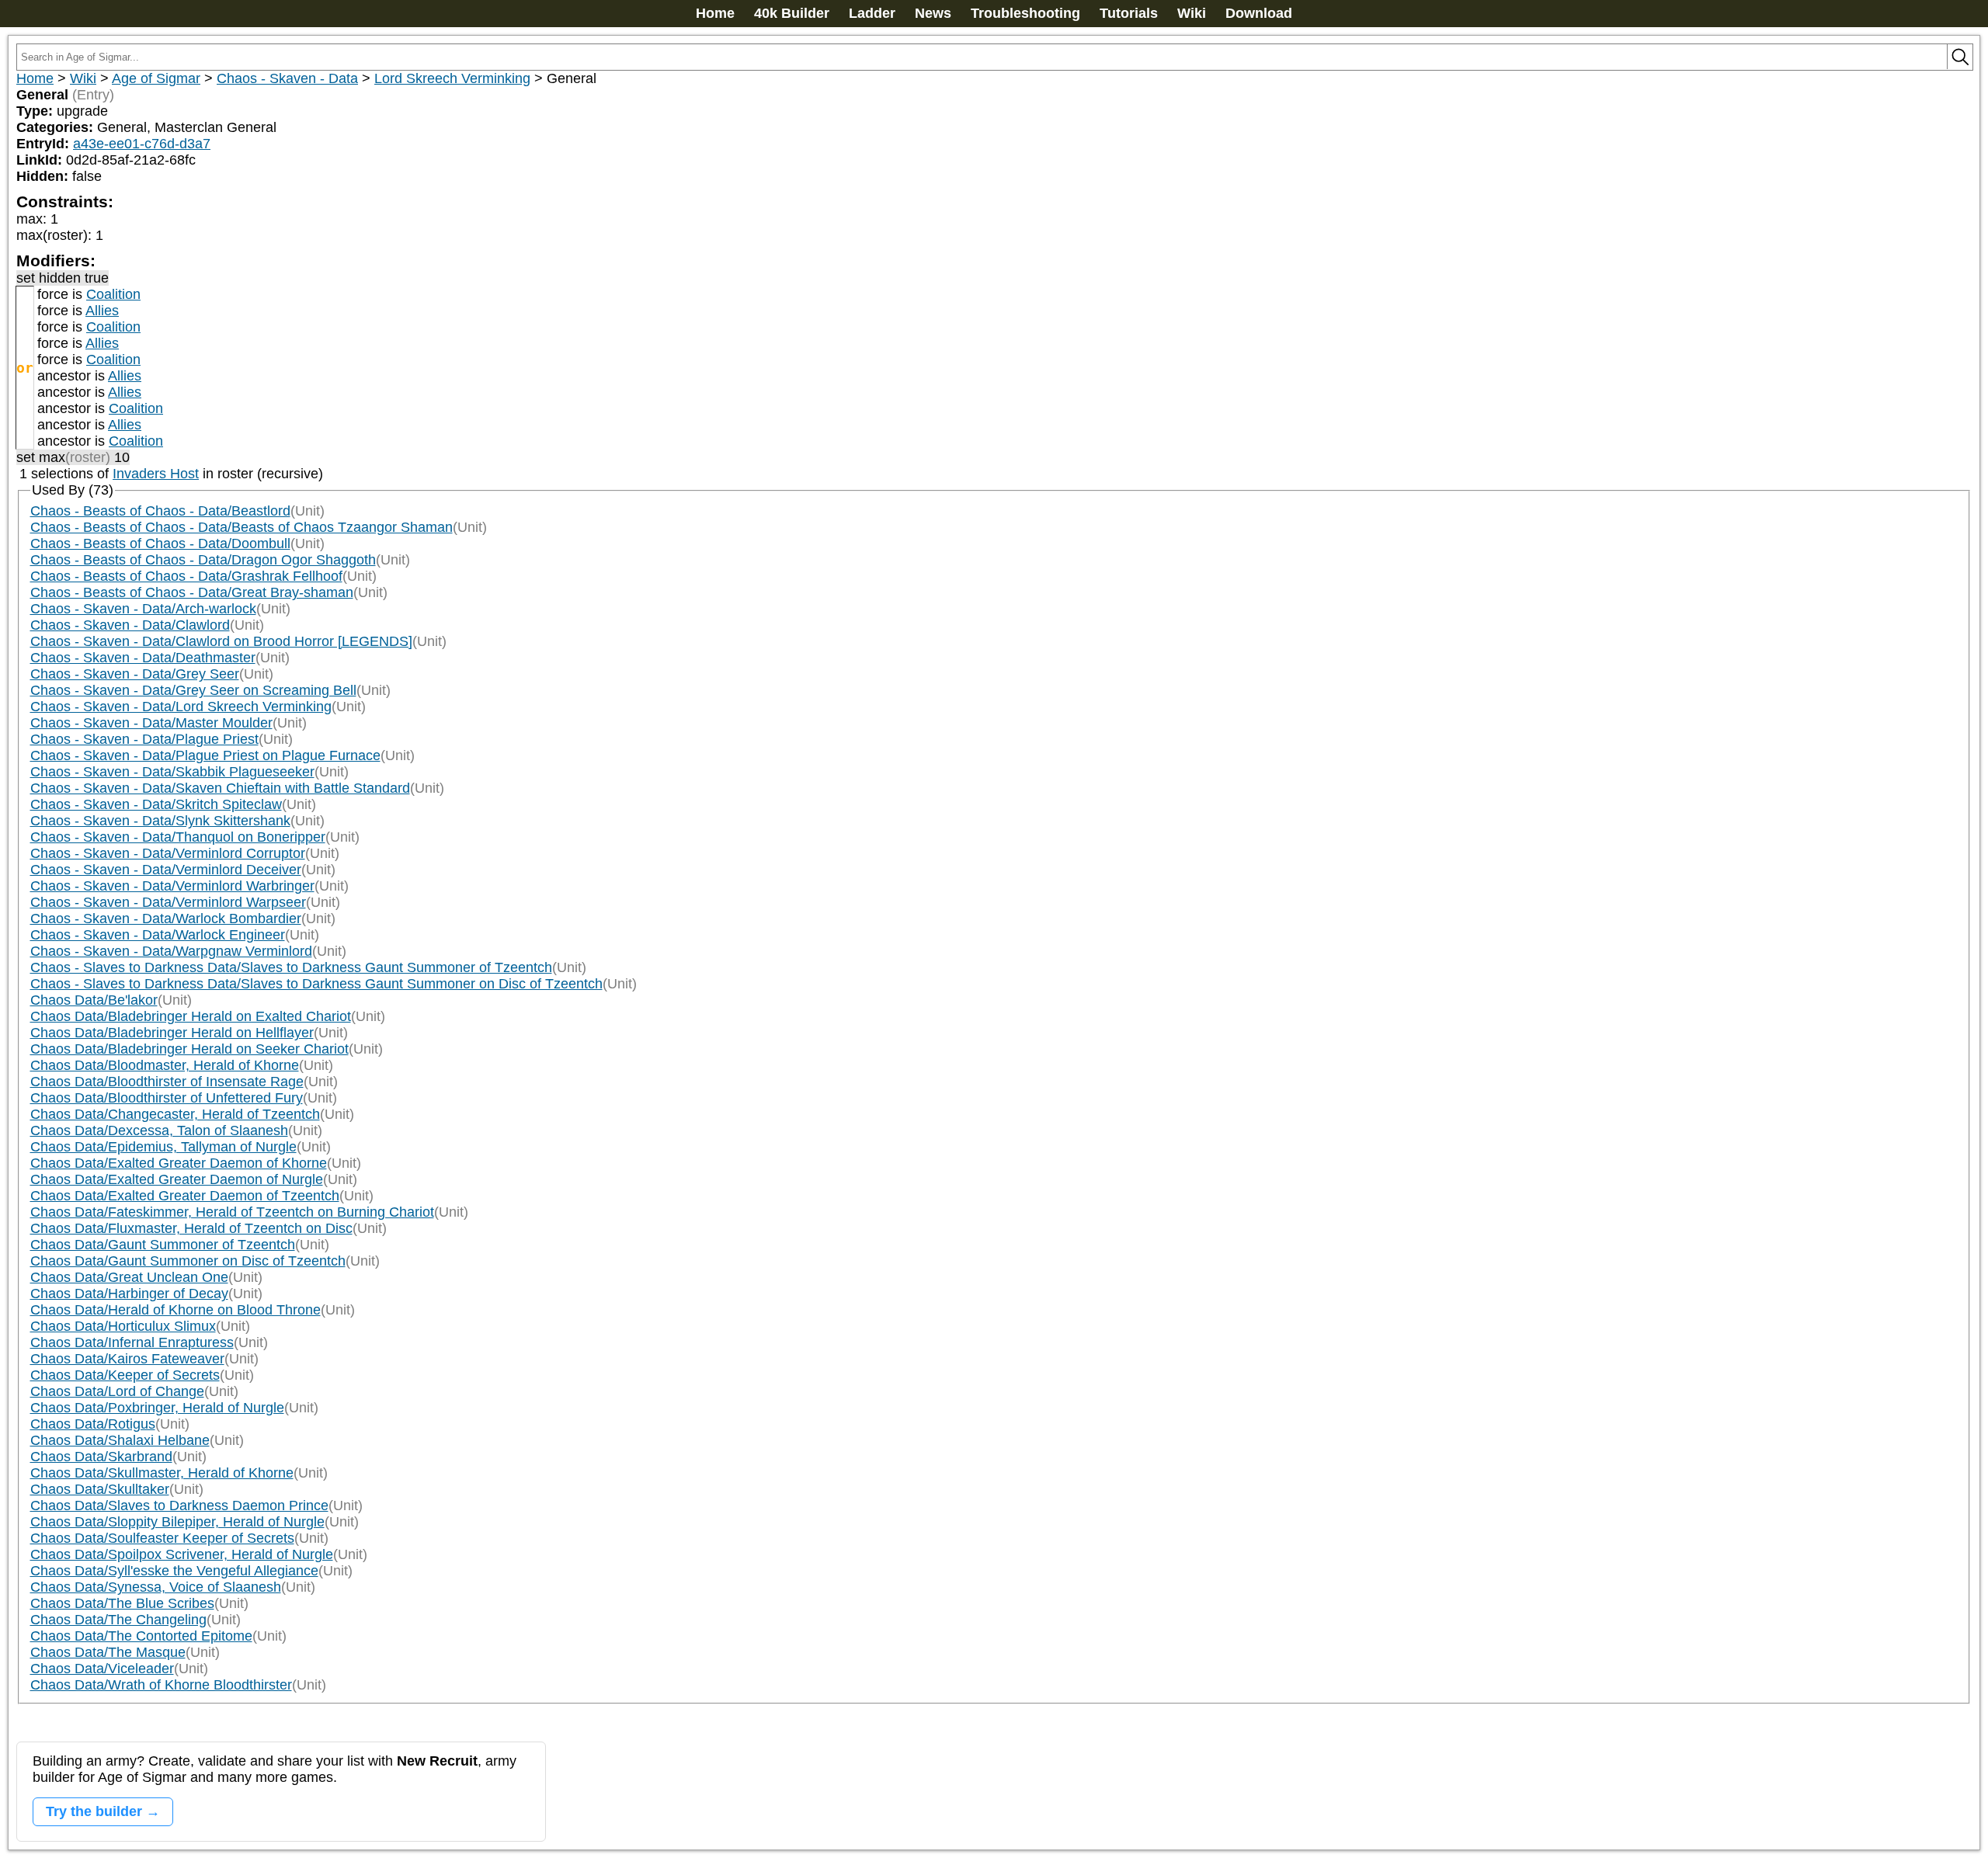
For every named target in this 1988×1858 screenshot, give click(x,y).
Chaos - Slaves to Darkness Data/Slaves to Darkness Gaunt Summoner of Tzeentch (291, 967)
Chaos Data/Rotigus (93, 1424)
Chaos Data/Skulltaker (100, 1489)
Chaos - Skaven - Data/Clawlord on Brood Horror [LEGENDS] (221, 641)
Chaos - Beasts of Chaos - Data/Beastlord (160, 511)
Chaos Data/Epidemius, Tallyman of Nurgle (163, 1147)
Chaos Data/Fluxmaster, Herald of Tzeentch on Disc (191, 1228)
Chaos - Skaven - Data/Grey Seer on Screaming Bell (193, 690)
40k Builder (792, 13)
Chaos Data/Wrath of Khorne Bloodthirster (161, 1685)
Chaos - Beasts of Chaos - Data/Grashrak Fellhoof (186, 576)
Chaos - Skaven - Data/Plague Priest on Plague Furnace (205, 755)
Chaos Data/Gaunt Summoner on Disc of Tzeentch (188, 1261)
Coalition (113, 294)
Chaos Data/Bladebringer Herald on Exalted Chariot (191, 1016)
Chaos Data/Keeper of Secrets (125, 1375)
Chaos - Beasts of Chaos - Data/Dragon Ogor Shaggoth (203, 560)
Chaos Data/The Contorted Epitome (141, 1636)
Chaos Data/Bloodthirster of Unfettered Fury (167, 1098)
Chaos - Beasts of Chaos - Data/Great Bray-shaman (192, 592)
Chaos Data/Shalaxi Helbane (120, 1440)
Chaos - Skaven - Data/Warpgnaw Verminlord (171, 951)
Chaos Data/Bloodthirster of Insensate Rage (167, 1082)
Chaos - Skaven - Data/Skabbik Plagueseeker (172, 772)
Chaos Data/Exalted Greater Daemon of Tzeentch (185, 1196)
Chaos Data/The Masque (108, 1652)
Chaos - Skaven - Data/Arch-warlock (143, 609)
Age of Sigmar (156, 78)
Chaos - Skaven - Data (287, 78)
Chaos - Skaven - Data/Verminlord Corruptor (168, 853)
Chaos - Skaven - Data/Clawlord (130, 625)
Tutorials (1129, 13)
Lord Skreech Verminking (452, 78)
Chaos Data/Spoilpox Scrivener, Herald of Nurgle (182, 1554)
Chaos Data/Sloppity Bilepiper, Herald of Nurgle (177, 1522)
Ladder (872, 13)
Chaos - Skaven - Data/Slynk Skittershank (160, 821)
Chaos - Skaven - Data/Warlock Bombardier (166, 919)
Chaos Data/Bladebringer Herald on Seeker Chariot (189, 1049)
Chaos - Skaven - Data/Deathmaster (143, 658)
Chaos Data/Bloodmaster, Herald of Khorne (165, 1065)
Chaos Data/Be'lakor (94, 1000)
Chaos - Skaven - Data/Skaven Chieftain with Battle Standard (220, 788)
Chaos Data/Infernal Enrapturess (132, 1342)
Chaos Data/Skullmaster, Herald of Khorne (162, 1473)
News (933, 13)
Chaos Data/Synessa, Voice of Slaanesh (156, 1587)
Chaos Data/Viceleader (102, 1669)
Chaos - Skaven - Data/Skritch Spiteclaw (156, 804)
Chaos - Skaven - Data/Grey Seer (135, 674)
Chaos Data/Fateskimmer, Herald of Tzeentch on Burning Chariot (232, 1212)
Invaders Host (156, 474)
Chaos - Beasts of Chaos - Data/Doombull (160, 544)
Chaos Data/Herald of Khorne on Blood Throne (176, 1310)
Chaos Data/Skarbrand (101, 1457)
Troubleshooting (1025, 13)
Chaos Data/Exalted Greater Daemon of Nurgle (177, 1179)
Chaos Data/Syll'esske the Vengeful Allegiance (174, 1571)
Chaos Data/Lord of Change (117, 1391)
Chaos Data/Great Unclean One (129, 1277)
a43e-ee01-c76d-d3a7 (142, 144)
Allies (102, 311)
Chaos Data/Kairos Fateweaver (127, 1359)
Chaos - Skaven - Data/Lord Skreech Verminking (181, 707)
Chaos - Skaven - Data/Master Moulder (151, 723)
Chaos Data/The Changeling (118, 1620)
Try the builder (94, 1811)
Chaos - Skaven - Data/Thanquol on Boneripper (178, 837)
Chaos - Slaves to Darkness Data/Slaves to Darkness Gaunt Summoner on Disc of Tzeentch (316, 984)
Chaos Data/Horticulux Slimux (123, 1326)
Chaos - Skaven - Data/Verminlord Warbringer (172, 886)
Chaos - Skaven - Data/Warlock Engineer (158, 935)
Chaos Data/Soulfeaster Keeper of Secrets (162, 1538)
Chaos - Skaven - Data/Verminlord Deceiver (166, 870)
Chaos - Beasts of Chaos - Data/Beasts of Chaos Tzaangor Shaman (242, 527)
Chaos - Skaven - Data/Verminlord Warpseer (168, 902)
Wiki (1192, 13)
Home (715, 13)
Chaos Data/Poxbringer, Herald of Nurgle (157, 1408)
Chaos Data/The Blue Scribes (122, 1603)
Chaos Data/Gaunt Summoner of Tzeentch (163, 1245)
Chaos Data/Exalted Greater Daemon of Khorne (179, 1163)
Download (1259, 13)
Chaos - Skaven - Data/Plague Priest (144, 739)
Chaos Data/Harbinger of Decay (129, 1294)
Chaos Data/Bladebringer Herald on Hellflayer (172, 1033)
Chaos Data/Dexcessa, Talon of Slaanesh (159, 1130)
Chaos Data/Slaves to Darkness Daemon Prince (179, 1506)
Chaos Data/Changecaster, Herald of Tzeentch (175, 1114)
